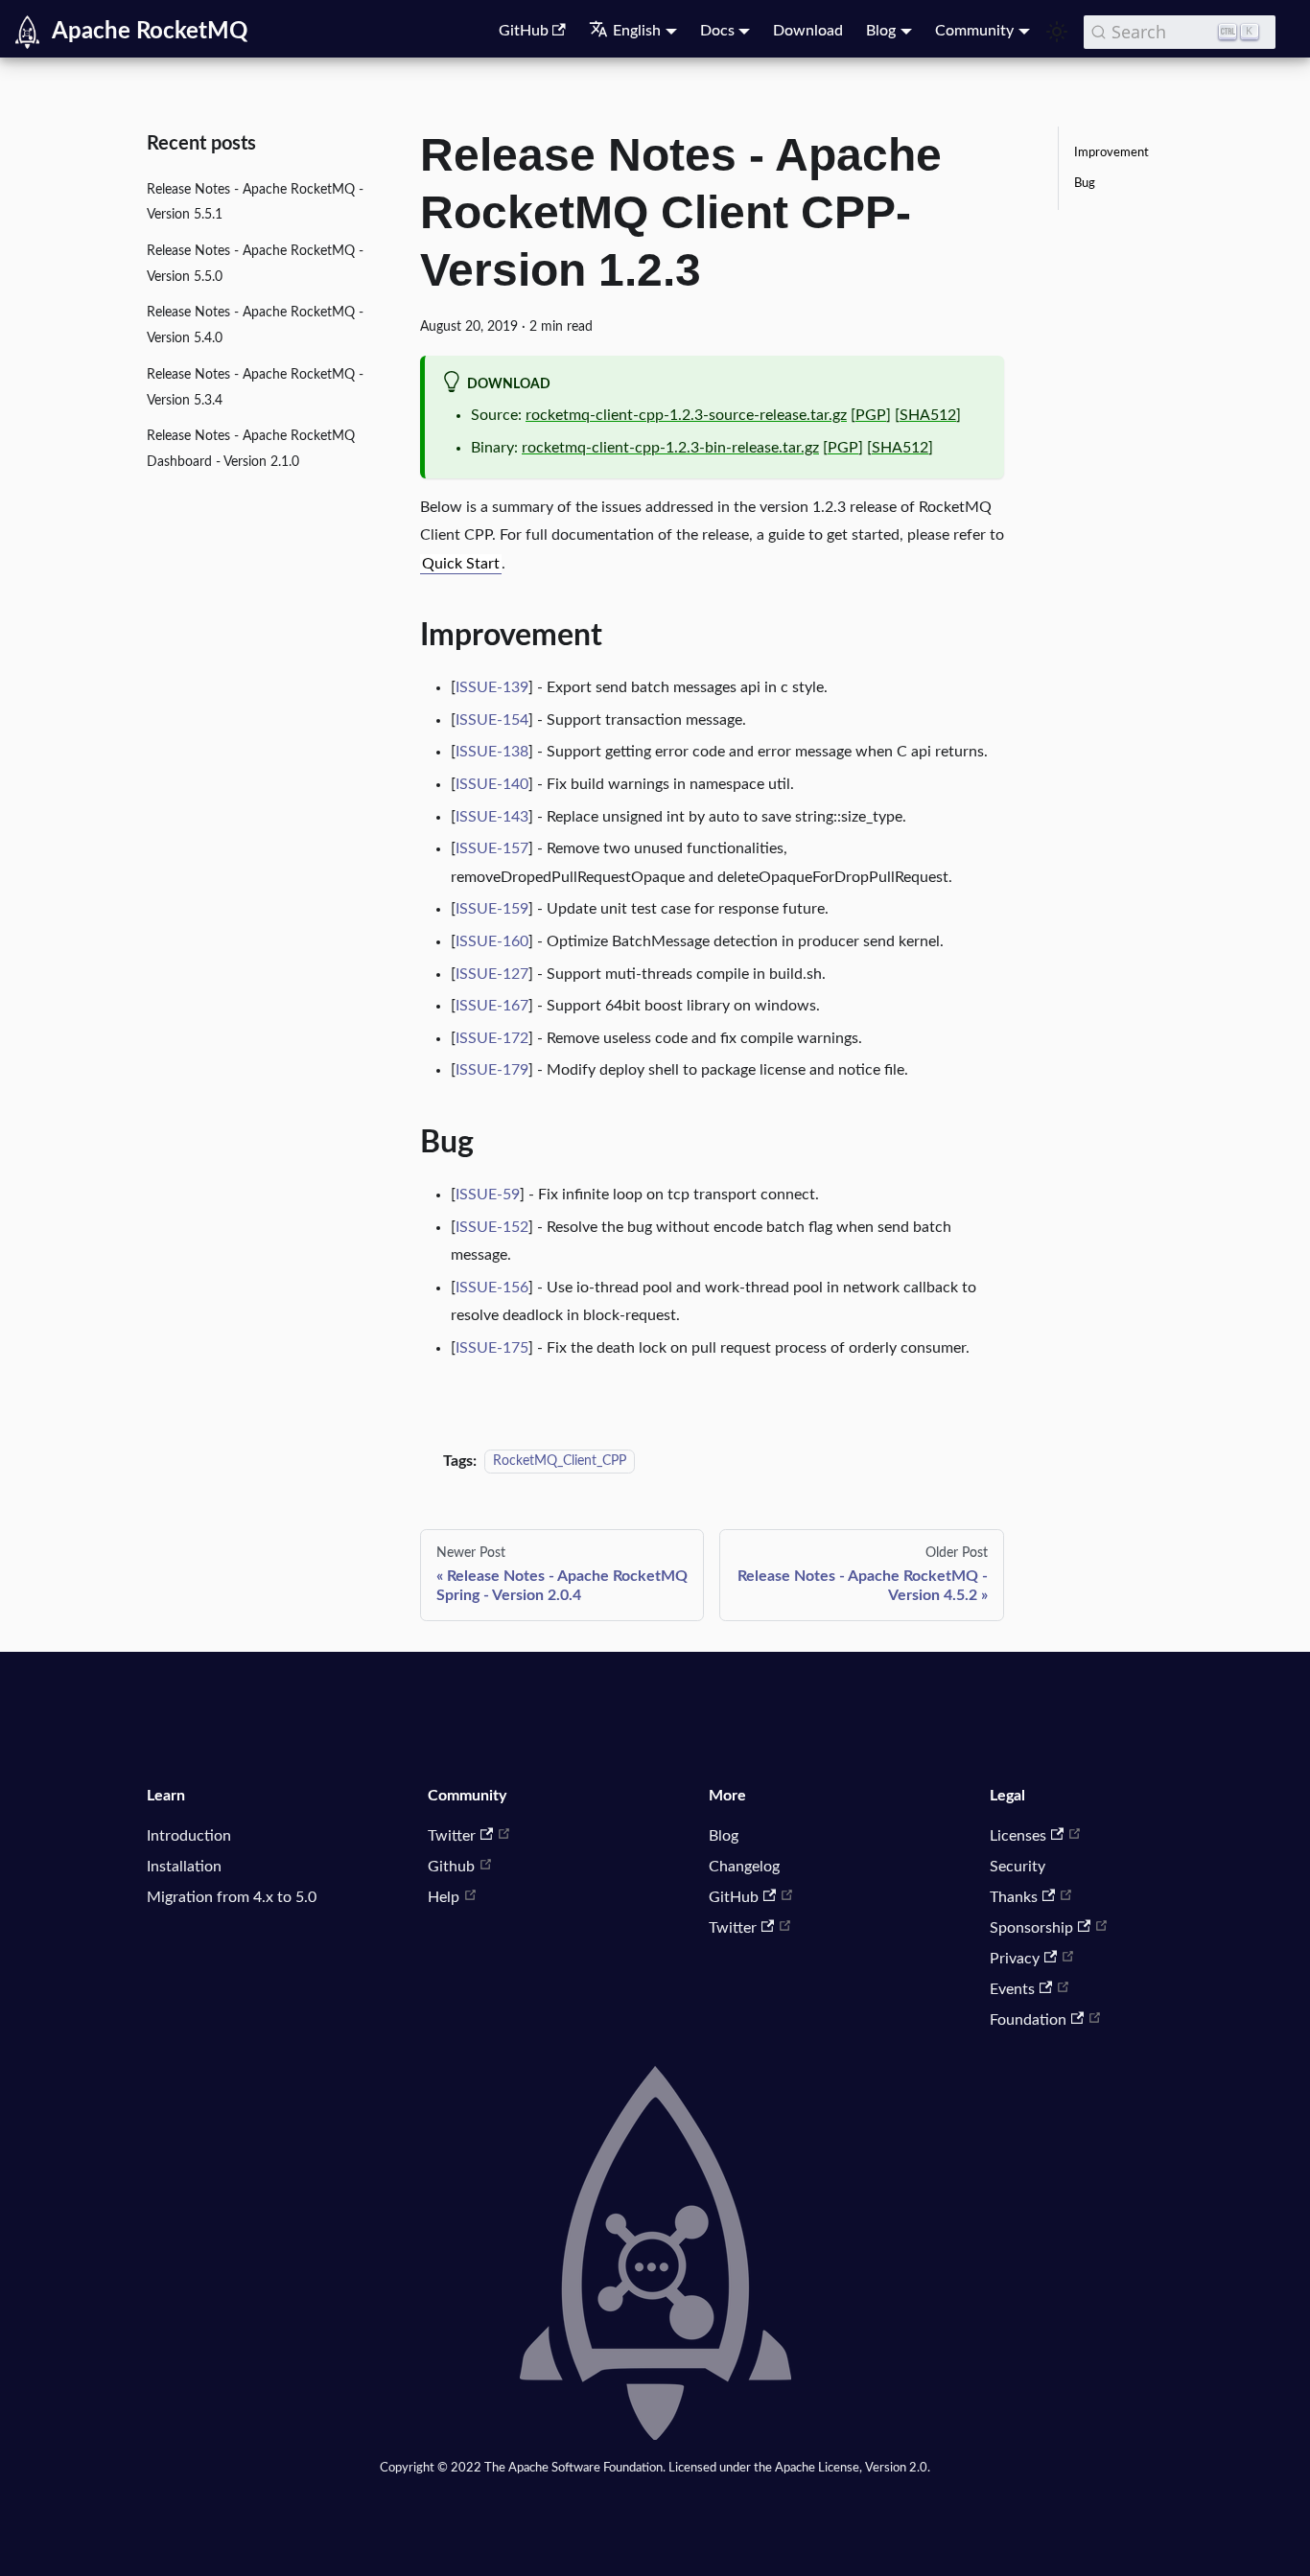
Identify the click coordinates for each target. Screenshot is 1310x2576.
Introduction (189, 1836)
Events (1012, 1989)
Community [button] (974, 31)
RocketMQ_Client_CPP (560, 1462)
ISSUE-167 (492, 1006)
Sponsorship (1031, 1928)
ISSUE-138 (492, 752)
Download (808, 31)
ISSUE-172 (492, 1038)
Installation (184, 1867)
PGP (871, 415)
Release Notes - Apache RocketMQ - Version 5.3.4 (255, 387)
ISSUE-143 (492, 817)
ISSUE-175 (492, 1348)
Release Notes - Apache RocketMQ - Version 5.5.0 (255, 264)
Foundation (1028, 2020)
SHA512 (928, 415)
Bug (1085, 183)
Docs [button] (717, 31)
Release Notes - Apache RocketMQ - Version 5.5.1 (255, 202)
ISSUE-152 (492, 1227)
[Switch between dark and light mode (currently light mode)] (1057, 32)
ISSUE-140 (492, 784)
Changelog (744, 1867)
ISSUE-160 (492, 941)
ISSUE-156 (492, 1288)
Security (1018, 1867)
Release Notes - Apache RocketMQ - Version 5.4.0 (255, 326)
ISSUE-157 (492, 848)
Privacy (1015, 1959)
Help (444, 1897)
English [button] (637, 31)
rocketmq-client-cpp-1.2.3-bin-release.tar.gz (670, 448)
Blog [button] (881, 31)
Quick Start (461, 564)
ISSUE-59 (488, 1195)
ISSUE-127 (492, 974)
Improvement (1111, 152)
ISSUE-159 (492, 909)
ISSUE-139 (492, 687)
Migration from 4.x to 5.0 (232, 1897)
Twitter (452, 1836)
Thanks (1014, 1897)
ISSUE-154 (492, 720)
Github (451, 1867)
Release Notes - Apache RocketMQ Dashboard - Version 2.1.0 (251, 450)
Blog (724, 1836)
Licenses (1018, 1836)
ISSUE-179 (492, 1070)
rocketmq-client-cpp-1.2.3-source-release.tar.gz (686, 415)
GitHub (524, 31)
